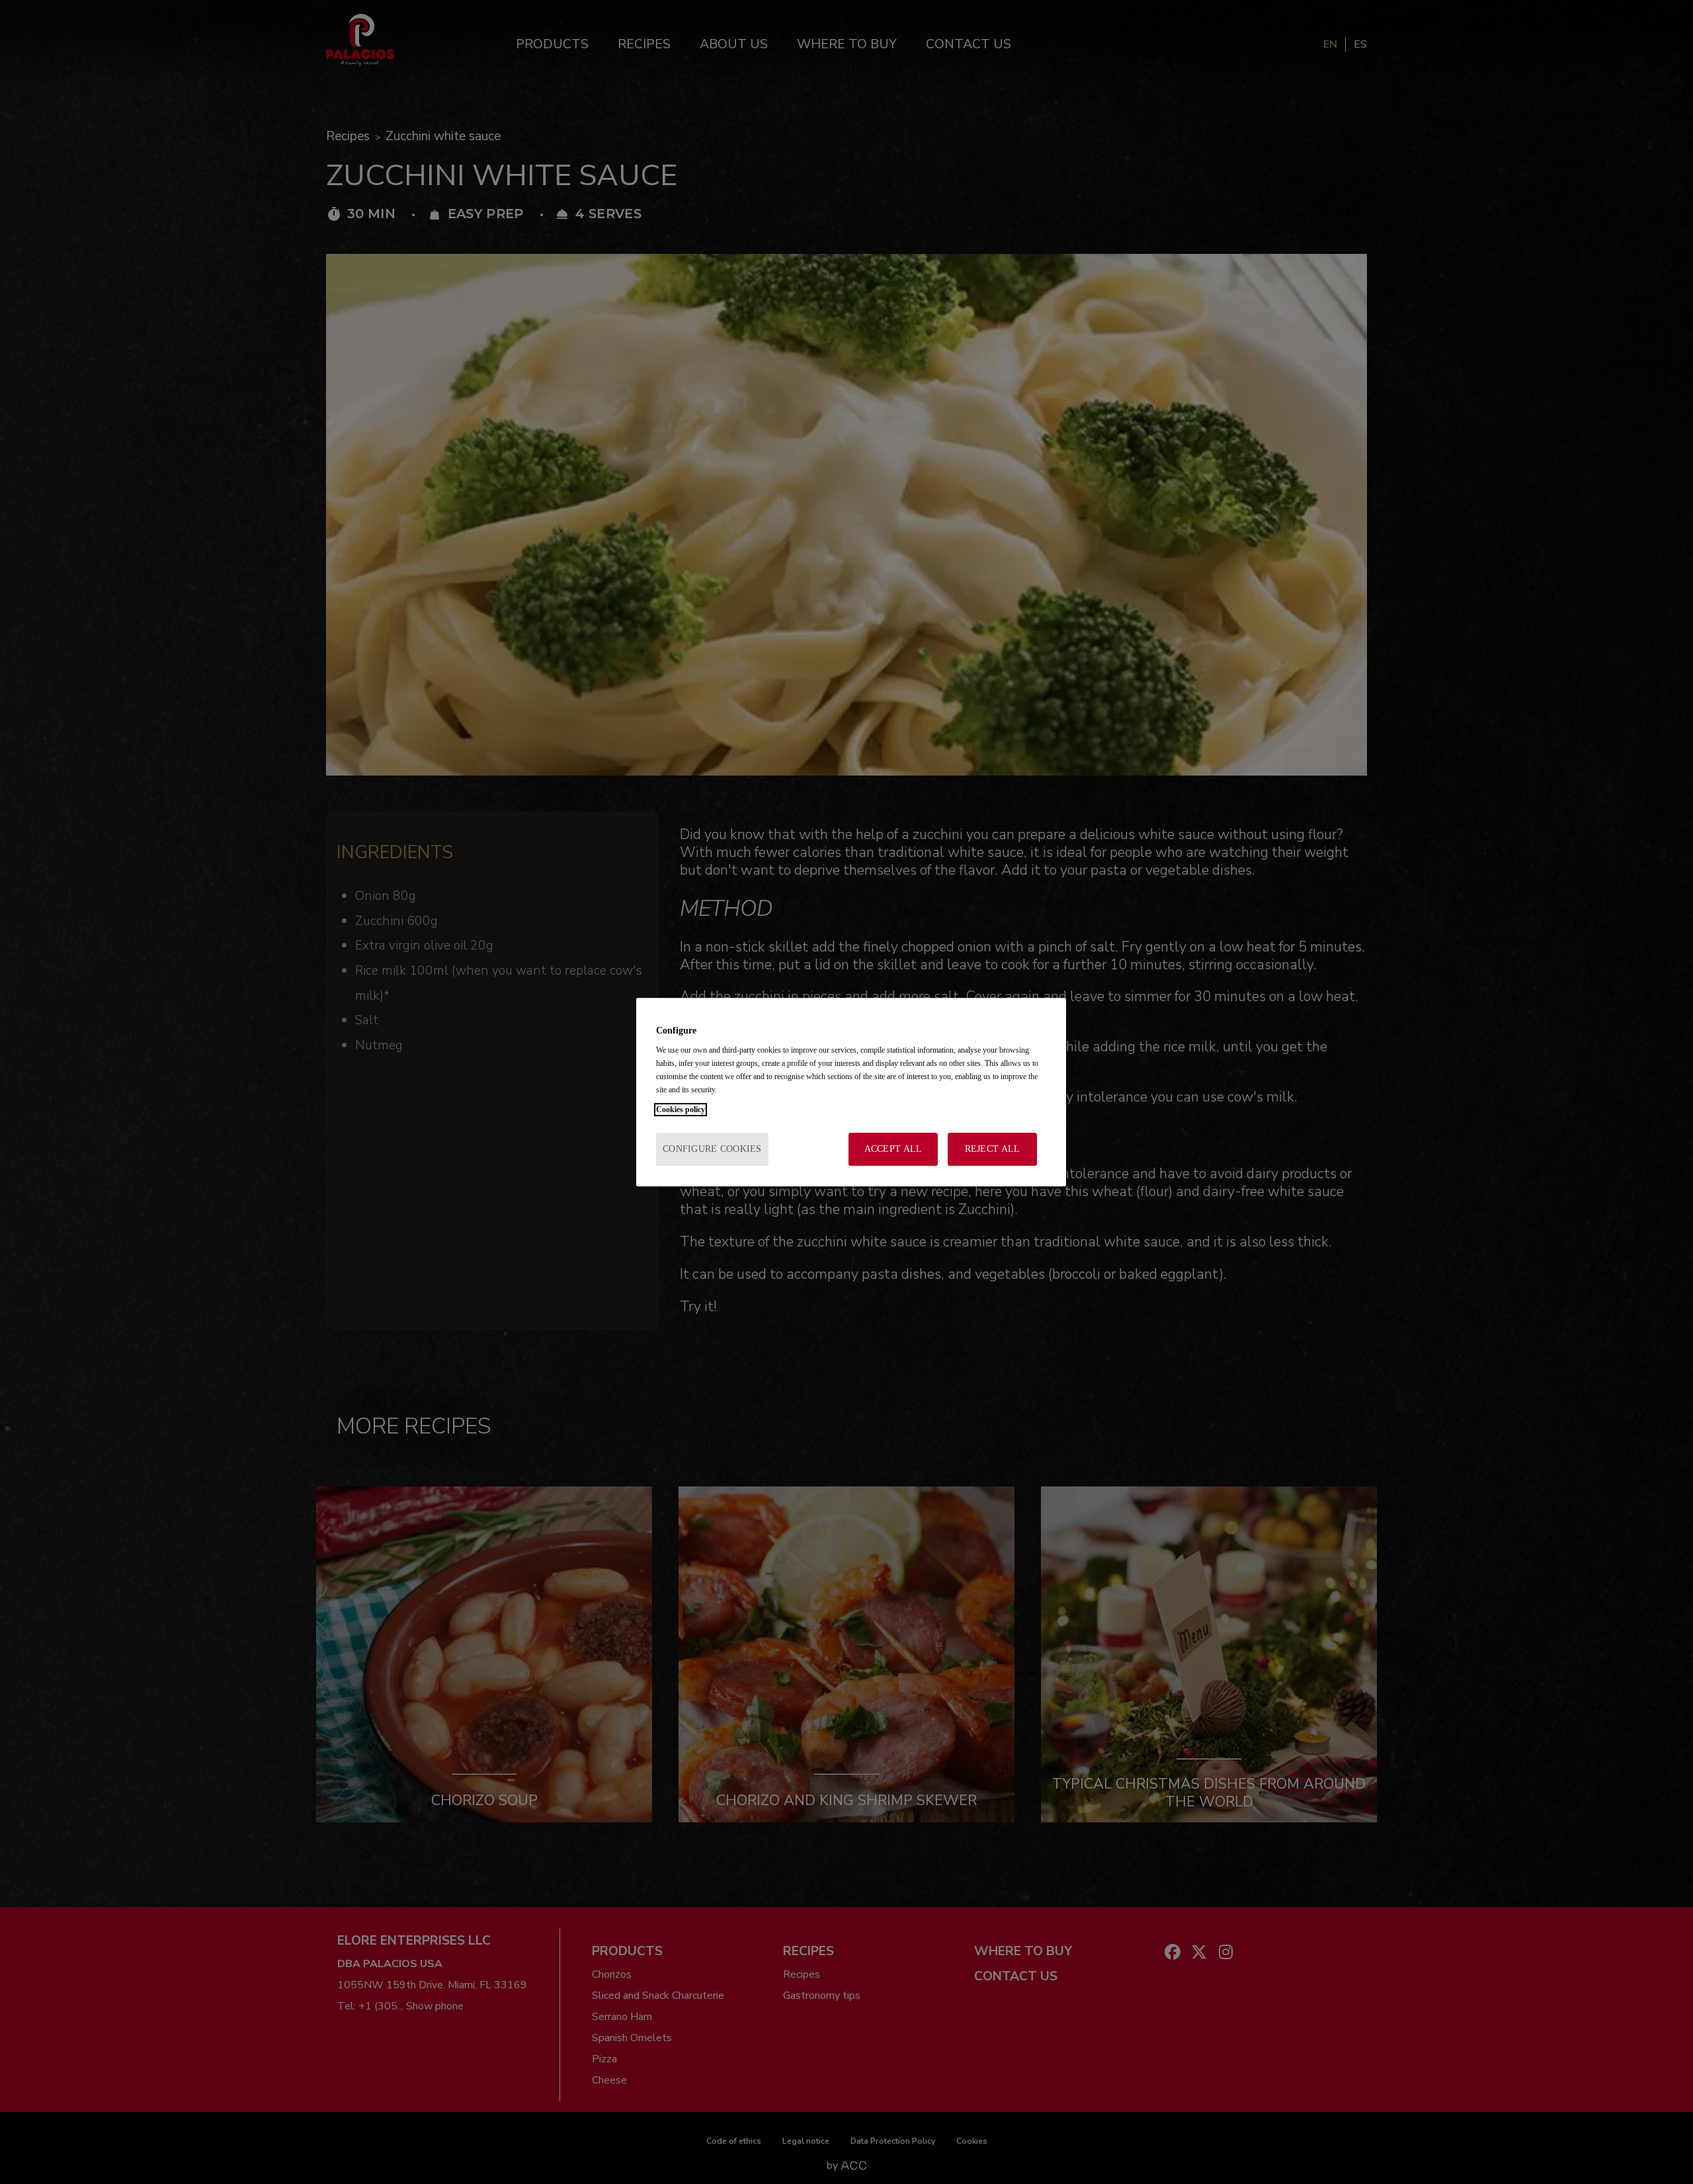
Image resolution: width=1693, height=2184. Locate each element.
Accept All (893, 1149)
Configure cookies (712, 1149)
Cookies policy (681, 1110)
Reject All (993, 1149)
